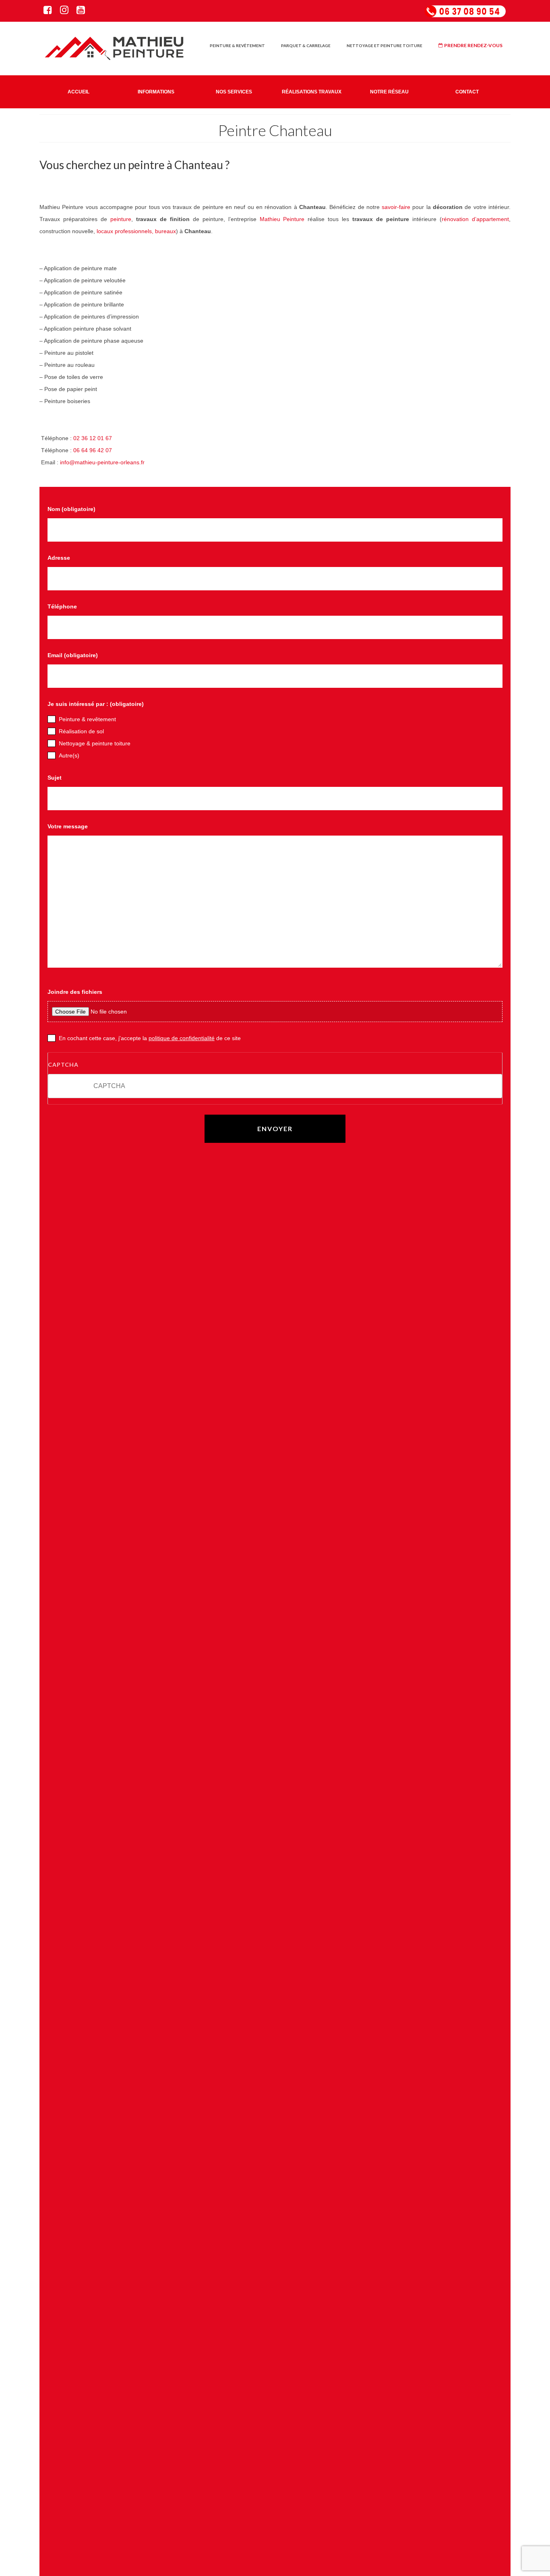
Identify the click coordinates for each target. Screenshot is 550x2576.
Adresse (59, 558)
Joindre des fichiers (75, 992)
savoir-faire (396, 207)
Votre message (68, 826)
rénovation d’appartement (475, 219)
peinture (121, 219)
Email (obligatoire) (73, 655)
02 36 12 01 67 (93, 438)
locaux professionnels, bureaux (136, 231)
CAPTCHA (63, 1065)
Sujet (55, 778)
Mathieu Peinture (282, 219)
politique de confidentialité (182, 1038)
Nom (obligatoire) (71, 509)
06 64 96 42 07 (93, 450)
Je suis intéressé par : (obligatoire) (96, 704)
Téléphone (62, 606)
